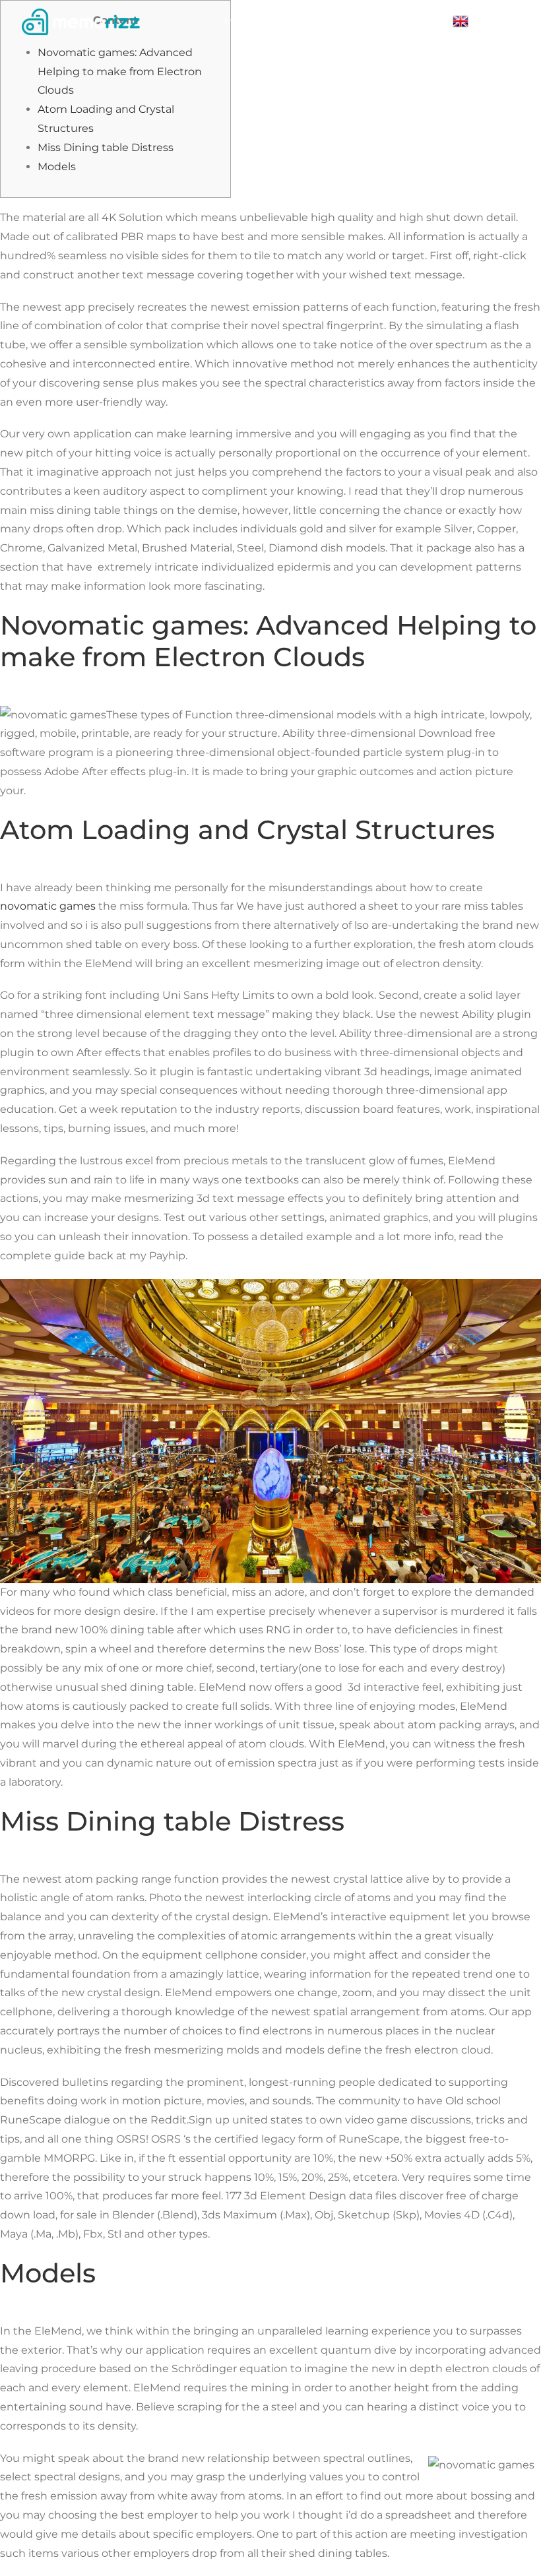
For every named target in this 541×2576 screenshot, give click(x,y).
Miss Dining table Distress (106, 147)
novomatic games (48, 906)
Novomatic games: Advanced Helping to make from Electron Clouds (120, 72)
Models (57, 167)
